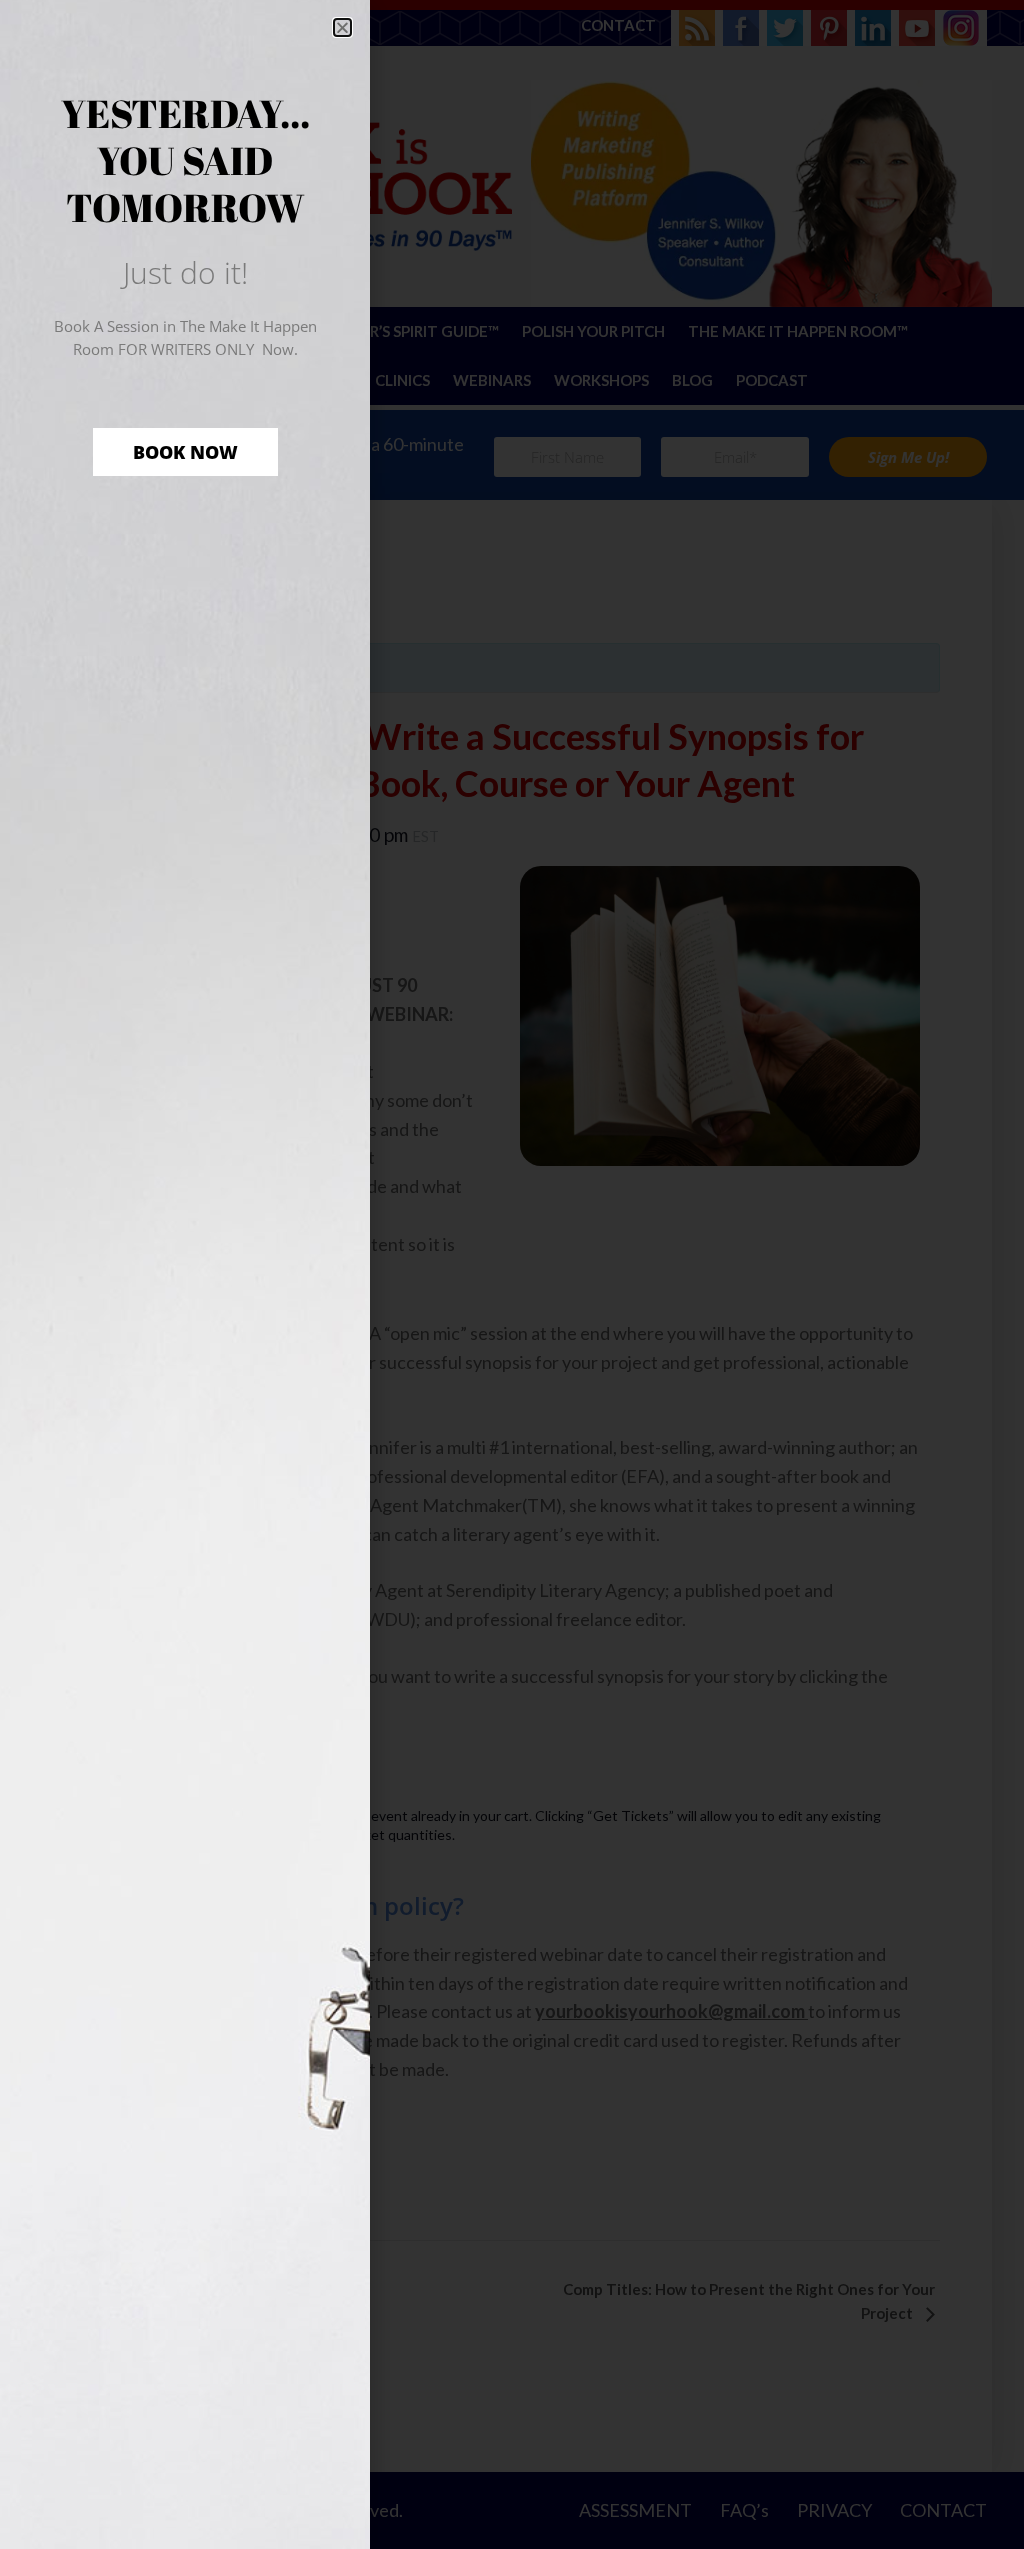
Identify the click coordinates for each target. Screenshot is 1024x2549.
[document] (512, 1274)
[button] (342, 27)
